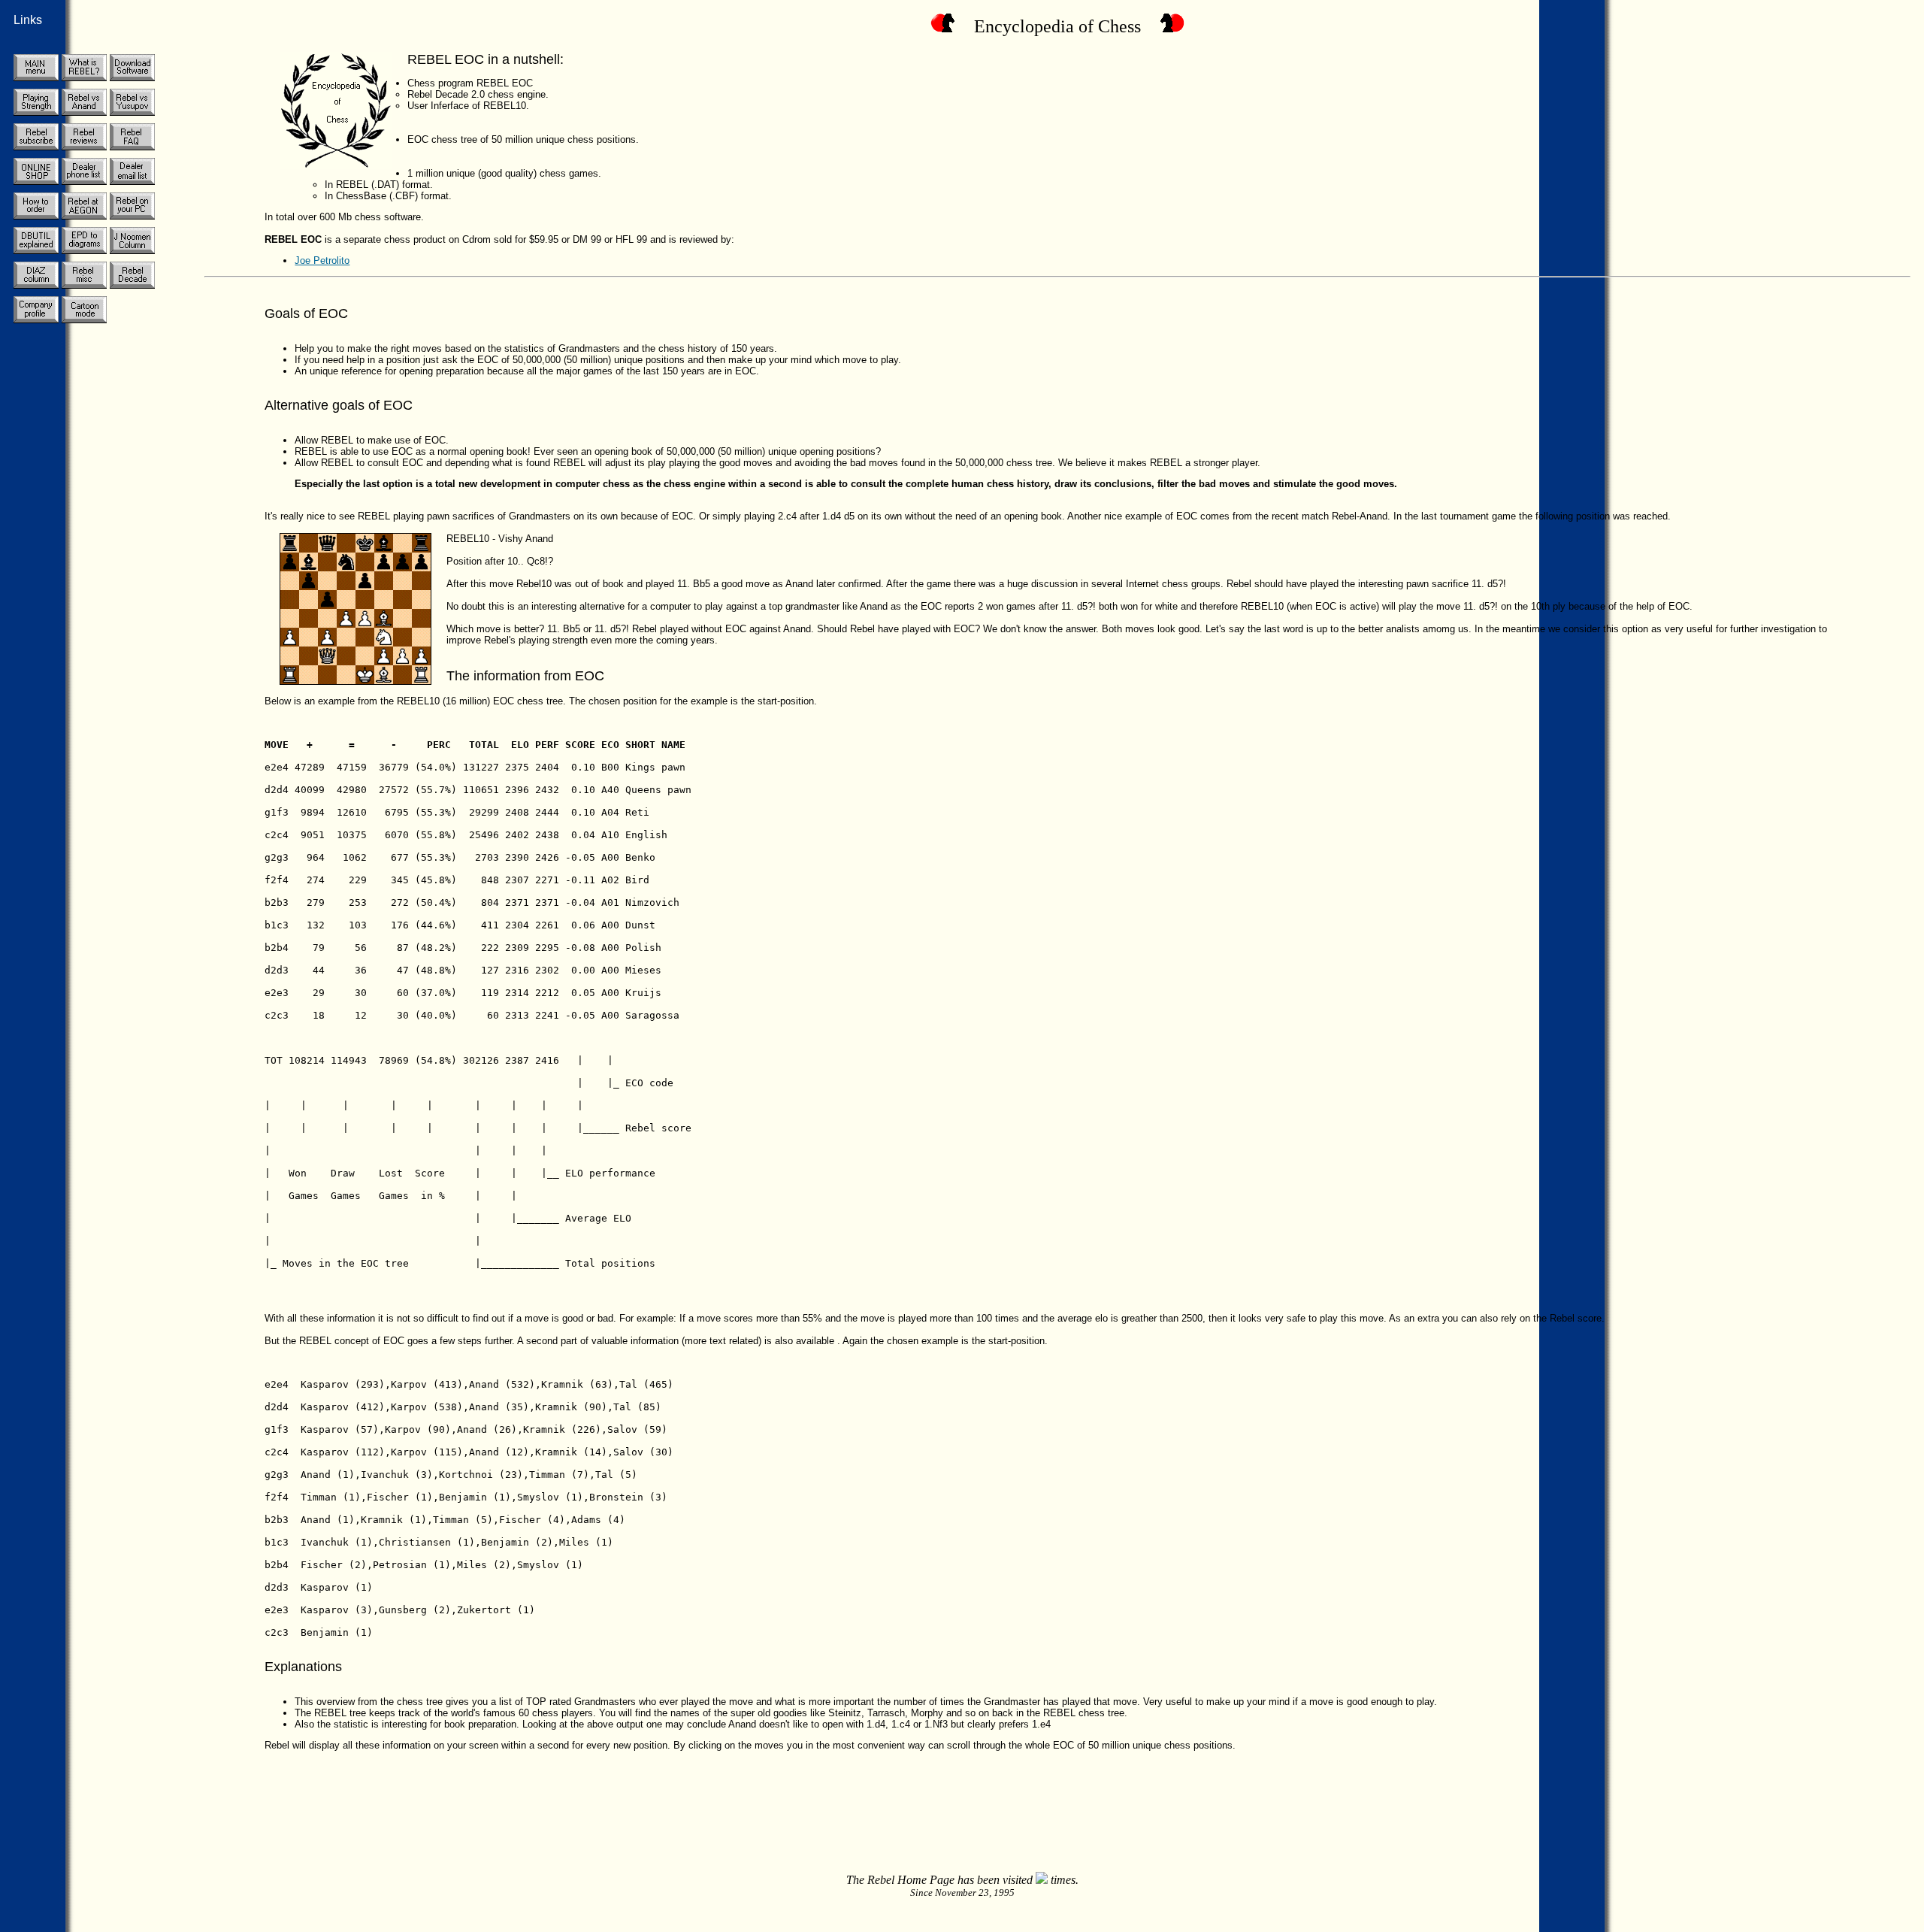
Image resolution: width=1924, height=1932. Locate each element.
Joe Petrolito (322, 260)
